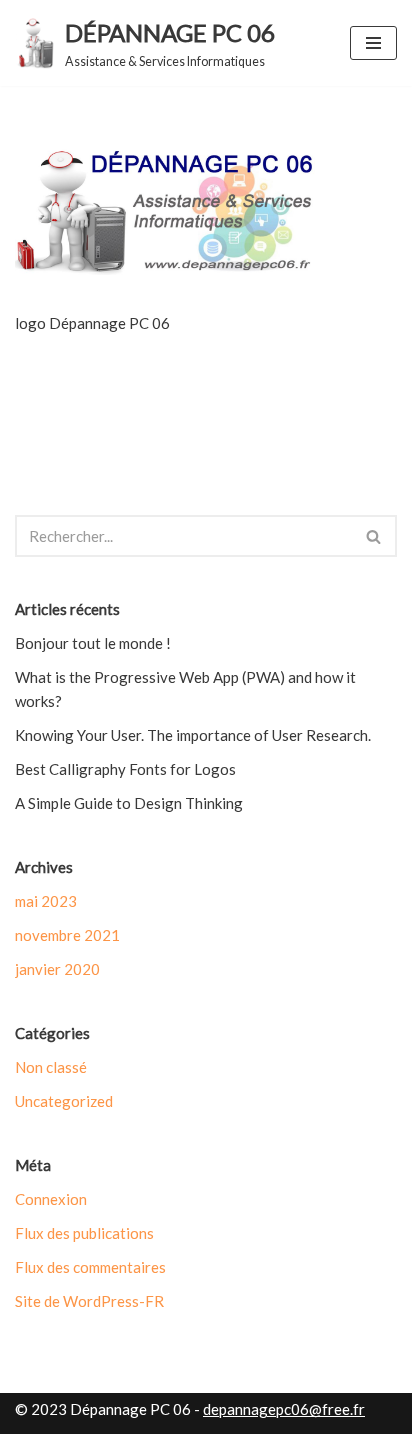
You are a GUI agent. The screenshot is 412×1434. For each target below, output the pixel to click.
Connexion (51, 1199)
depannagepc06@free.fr (284, 1409)
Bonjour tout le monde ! (93, 643)
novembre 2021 (67, 935)
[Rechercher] (374, 536)
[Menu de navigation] (373, 43)
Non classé (51, 1067)
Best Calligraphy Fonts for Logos (125, 769)
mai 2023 (46, 901)
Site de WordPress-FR (89, 1301)
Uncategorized (64, 1101)
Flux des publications (84, 1233)
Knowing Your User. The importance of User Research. (193, 735)
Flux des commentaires (90, 1267)
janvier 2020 (57, 969)
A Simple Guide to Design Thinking (129, 803)
